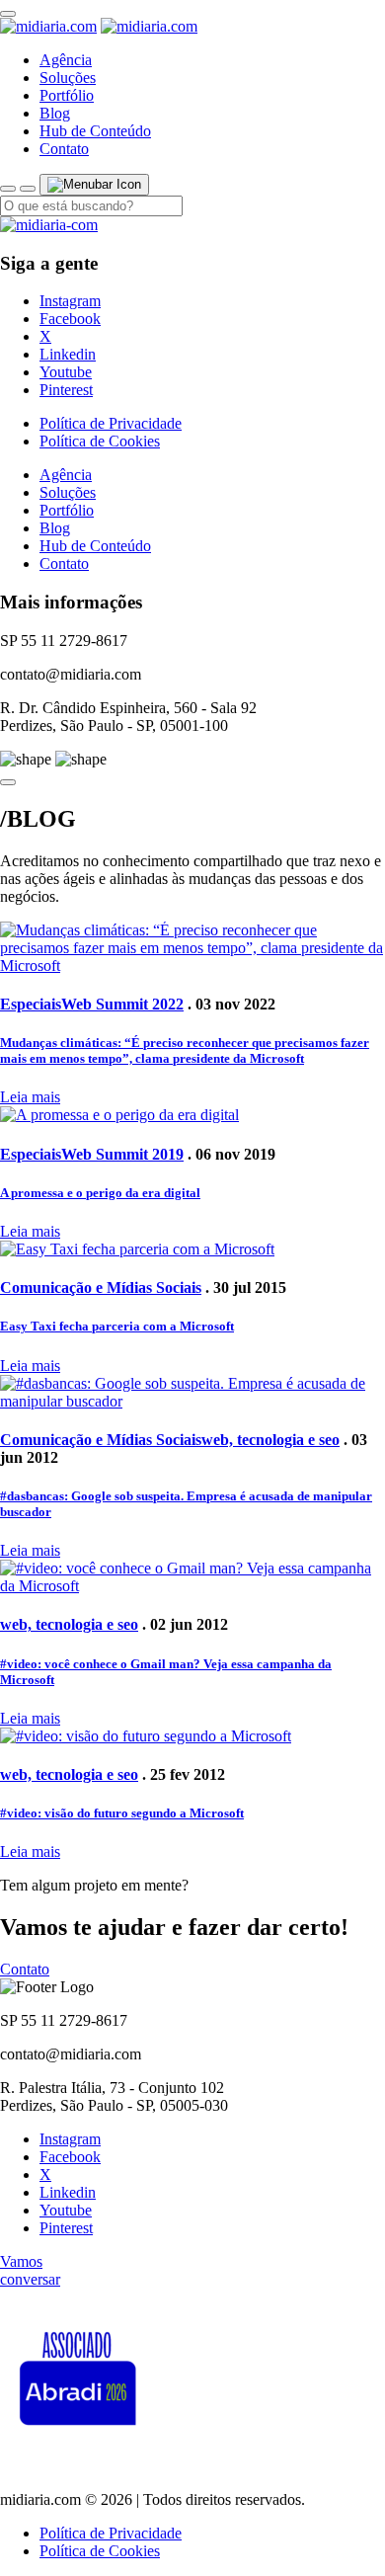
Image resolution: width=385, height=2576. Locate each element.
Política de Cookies (100, 441)
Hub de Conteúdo (95, 131)
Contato (64, 149)
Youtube (66, 372)
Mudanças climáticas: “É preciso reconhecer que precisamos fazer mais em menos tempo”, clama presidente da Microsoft (185, 1050)
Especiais (31, 1004)
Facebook (70, 319)
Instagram (70, 301)
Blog (55, 113)
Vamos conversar (30, 2270)
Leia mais (30, 1097)
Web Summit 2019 (122, 1154)
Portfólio (67, 95)
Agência (66, 60)
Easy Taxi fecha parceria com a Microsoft (117, 1326)
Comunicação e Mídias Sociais (101, 1288)
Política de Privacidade (111, 423)
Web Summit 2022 (122, 1004)
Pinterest (66, 390)
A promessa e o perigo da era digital (100, 1193)
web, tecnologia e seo (270, 1440)
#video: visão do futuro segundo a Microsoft (122, 1813)
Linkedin (68, 354)
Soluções (68, 78)
